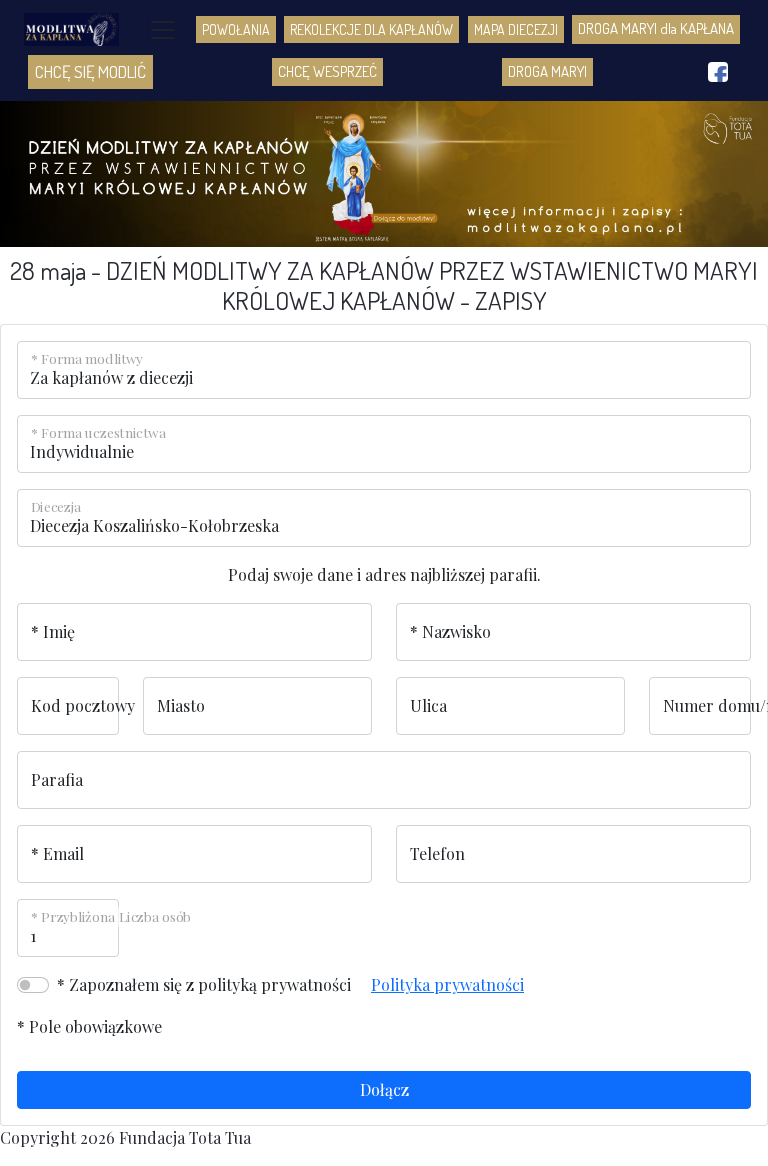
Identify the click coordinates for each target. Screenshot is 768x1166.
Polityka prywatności (447, 984)
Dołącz (384, 1089)
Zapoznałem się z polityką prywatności (210, 984)
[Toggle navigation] (163, 30)
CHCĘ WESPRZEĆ (327, 71)
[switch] (33, 985)
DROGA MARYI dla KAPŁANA (656, 28)
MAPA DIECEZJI (516, 29)
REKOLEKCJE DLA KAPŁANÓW (371, 29)
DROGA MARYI (547, 71)
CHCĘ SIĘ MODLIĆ (90, 71)
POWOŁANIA (236, 29)
